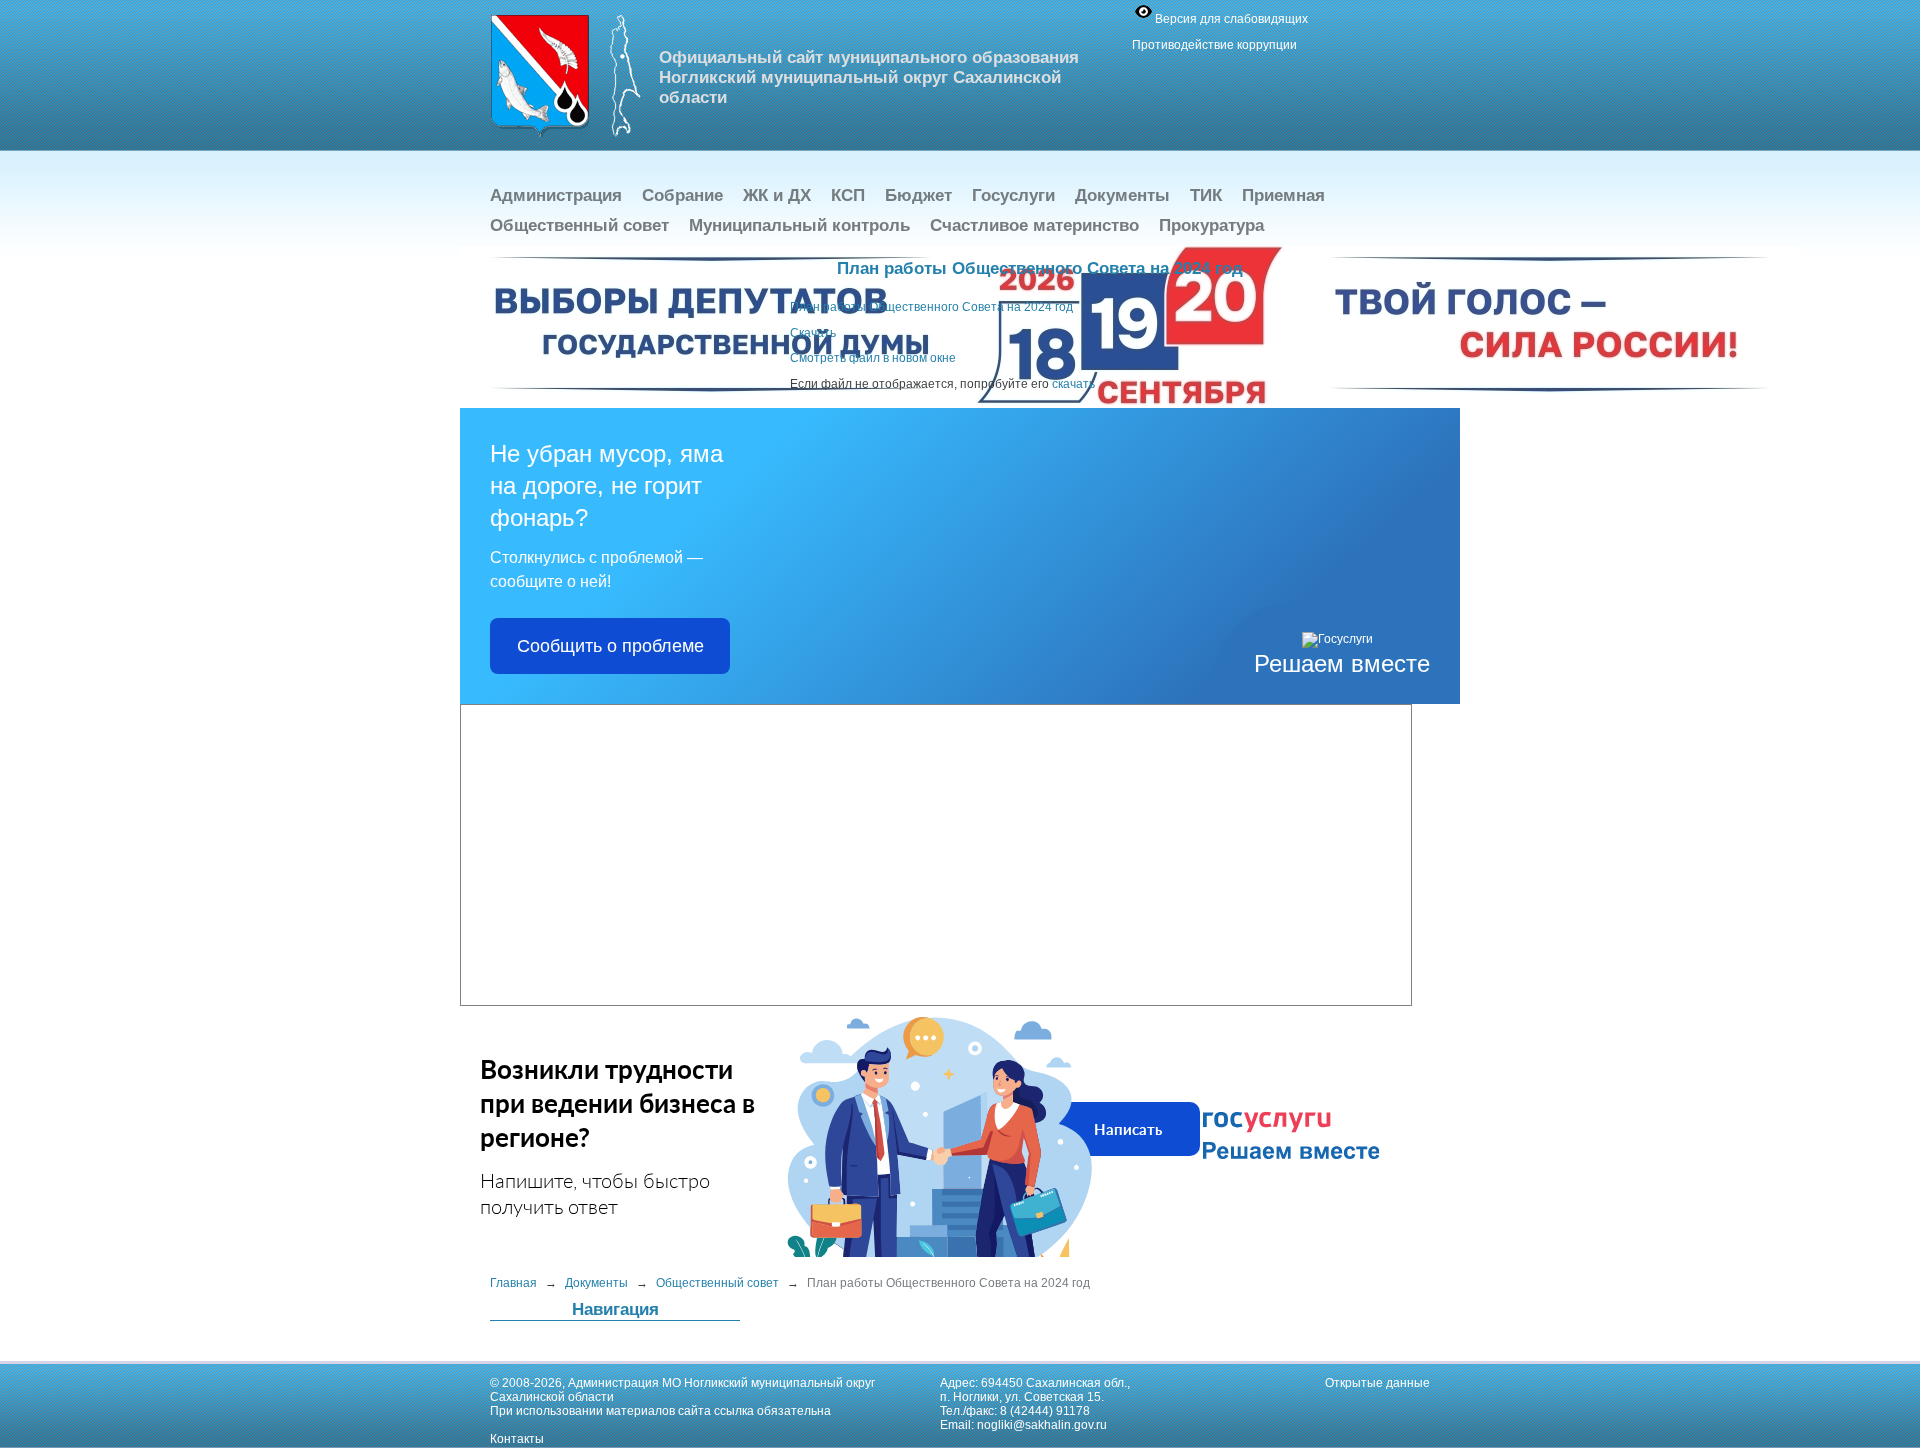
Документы (1122, 195)
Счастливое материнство (1034, 225)
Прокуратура (1211, 225)
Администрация (556, 195)
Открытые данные (1377, 1383)
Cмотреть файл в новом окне (873, 358)
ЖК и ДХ (777, 195)
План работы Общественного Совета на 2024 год (931, 307)
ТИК (1206, 195)
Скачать (813, 333)
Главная (513, 1283)
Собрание (682, 195)
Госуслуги (1013, 195)
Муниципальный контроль (799, 225)
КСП (848, 195)
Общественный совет (579, 225)
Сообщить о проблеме (610, 646)
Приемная (1283, 195)
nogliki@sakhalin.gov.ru (1042, 1425)
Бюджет (918, 195)
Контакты (517, 1439)
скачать (1073, 384)
